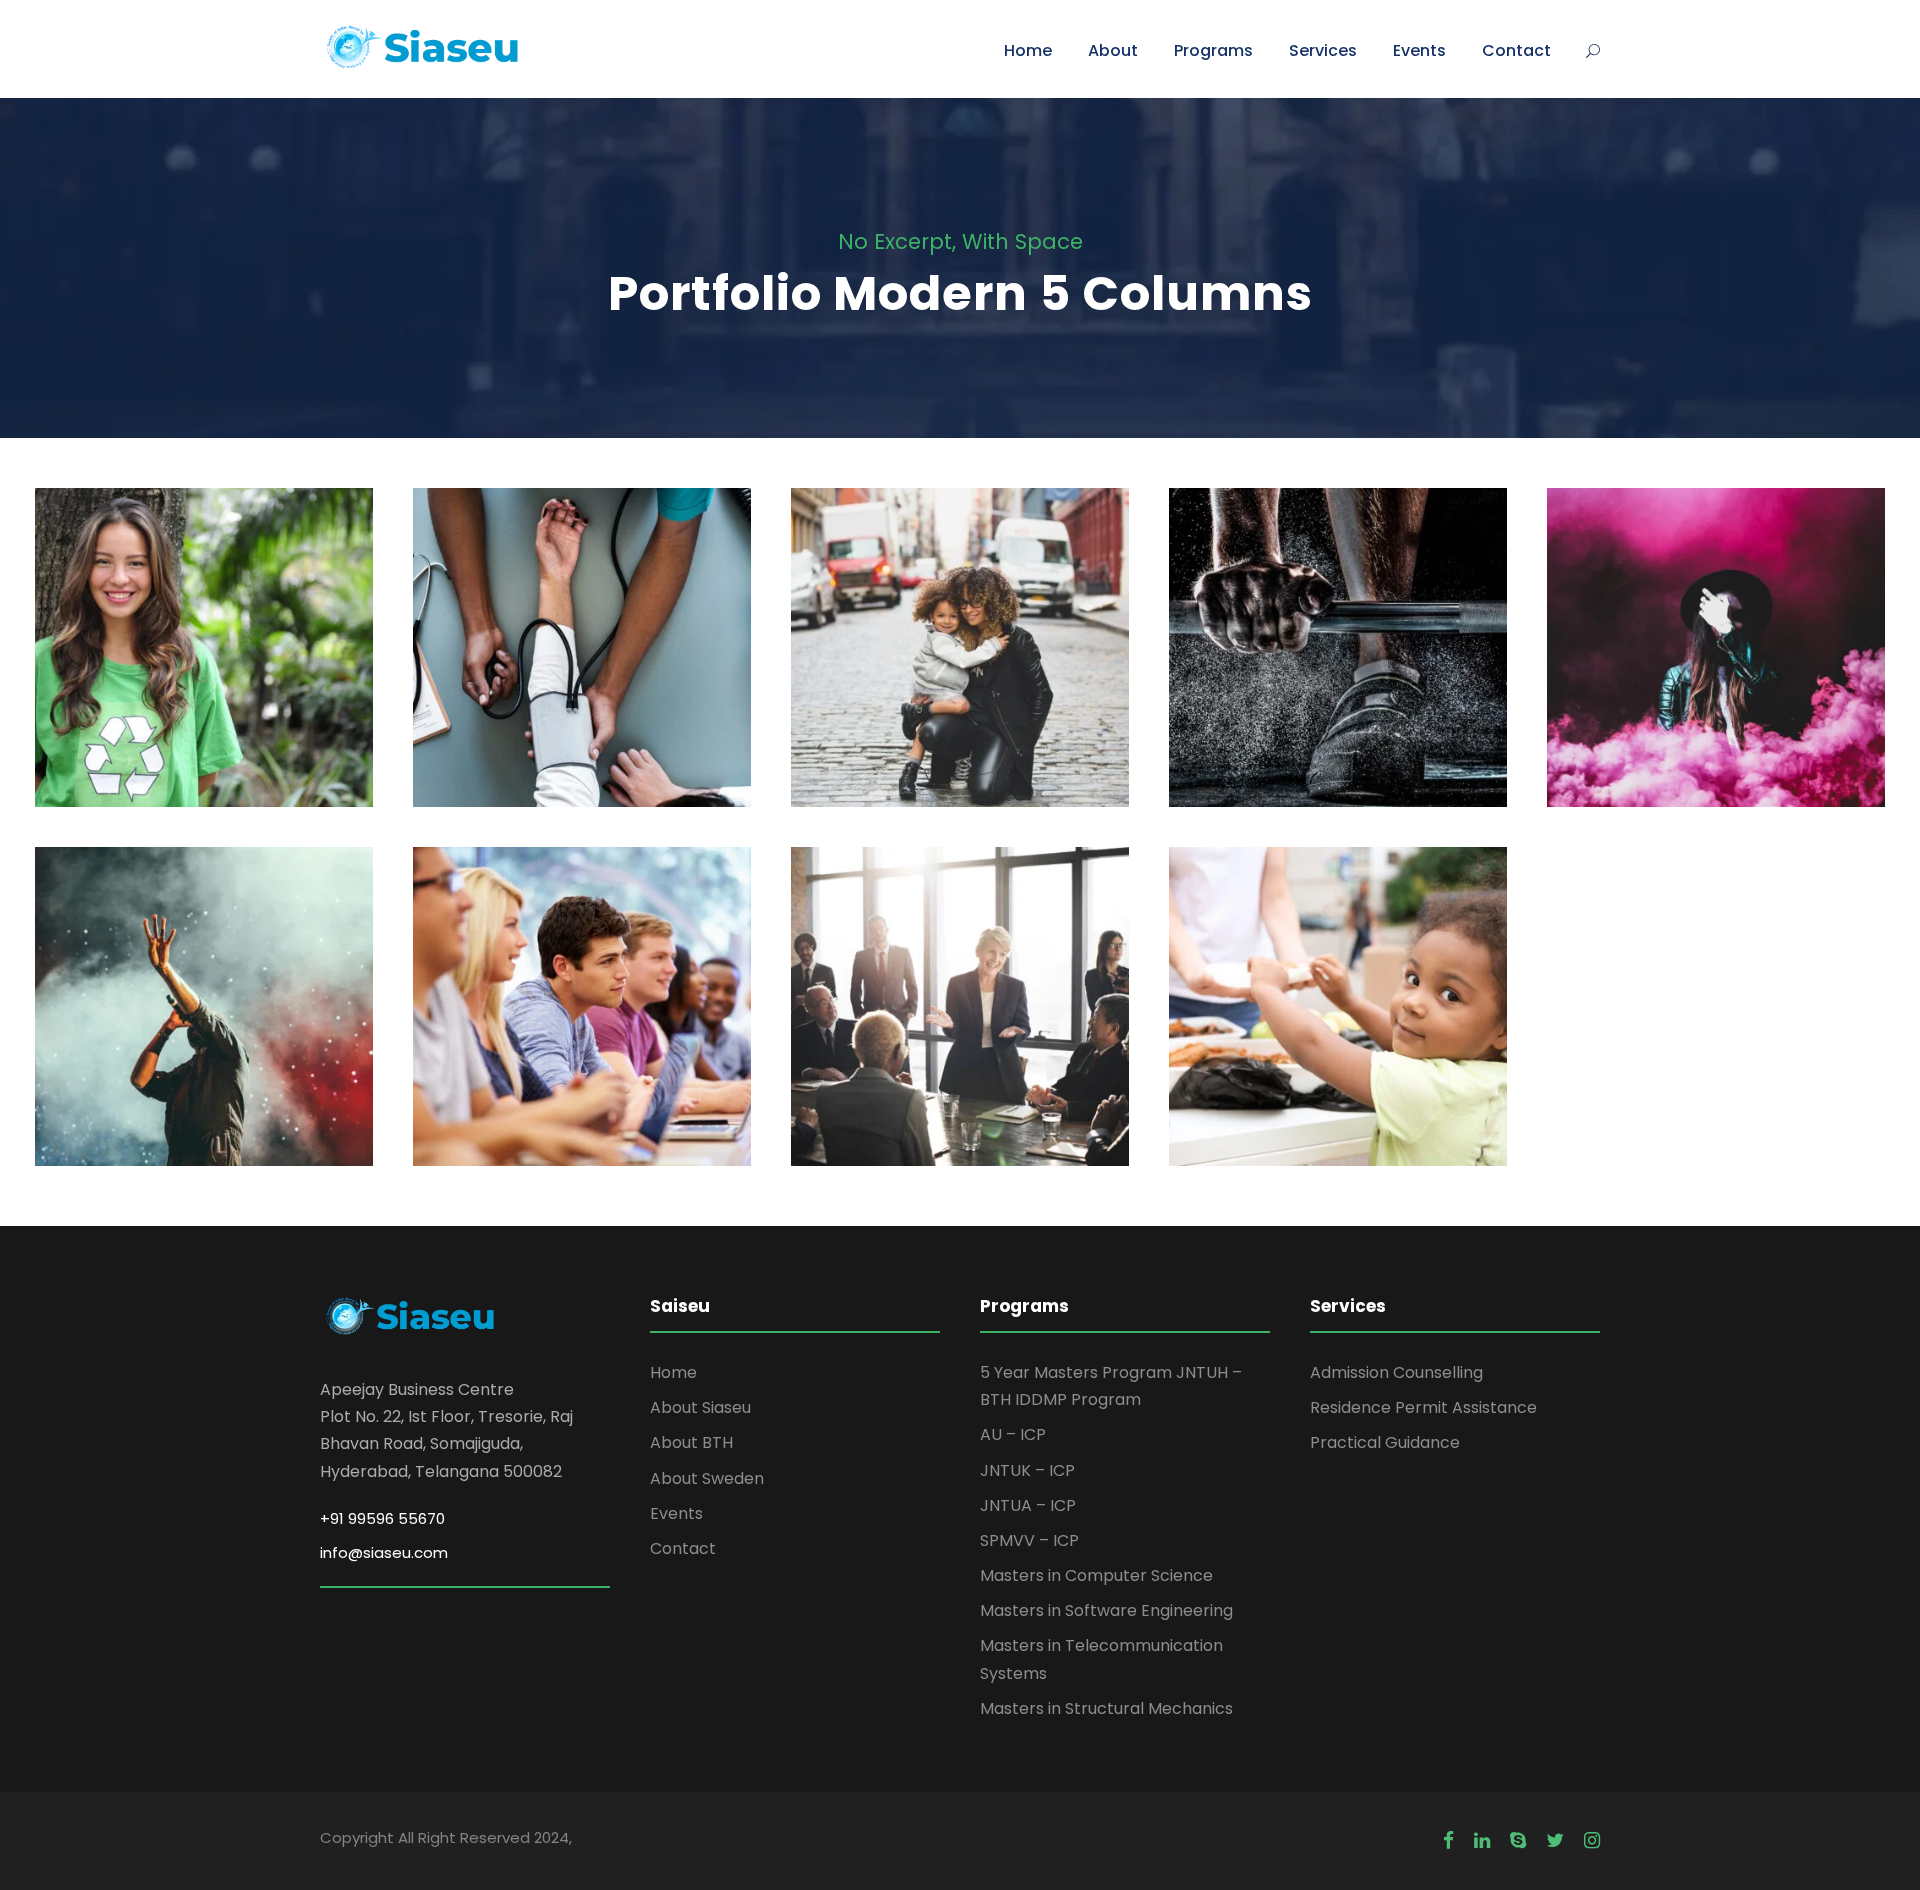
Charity (172, 703)
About (1113, 50)
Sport (1338, 692)
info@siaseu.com (384, 1552)
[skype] (1518, 1841)
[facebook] (1448, 1841)
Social (240, 703)
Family (935, 692)
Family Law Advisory (960, 661)
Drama (1750, 692)
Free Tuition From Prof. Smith (582, 1019)
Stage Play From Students (1716, 661)
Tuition (613, 1062)
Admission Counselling (1396, 1372)
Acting (1681, 692)
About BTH (691, 1442)
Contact (1516, 50)
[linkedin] (1482, 1841)
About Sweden (707, 1478)
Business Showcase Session (960, 1019)
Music (243, 1051)
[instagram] (1592, 1841)
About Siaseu (700, 1407)
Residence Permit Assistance (1423, 1407)
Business (960, 1051)
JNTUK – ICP (1027, 1470)
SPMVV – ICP (1029, 1540)
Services (1323, 50)
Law (994, 692)
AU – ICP (1013, 1434)
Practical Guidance (1385, 1442)
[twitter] (1555, 1841)
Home (1028, 50)
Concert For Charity (204, 1019)
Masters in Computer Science (1096, 1575)
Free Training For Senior (1338, 661)
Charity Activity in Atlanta (1338, 1019)
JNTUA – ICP (1028, 1505)
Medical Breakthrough (582, 661)
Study (549, 1062)
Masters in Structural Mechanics (1106, 1708)
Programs (1213, 50)
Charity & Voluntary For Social (204, 661)
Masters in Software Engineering (1106, 1610)
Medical (582, 692)
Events (1419, 50)
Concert (174, 1051)
